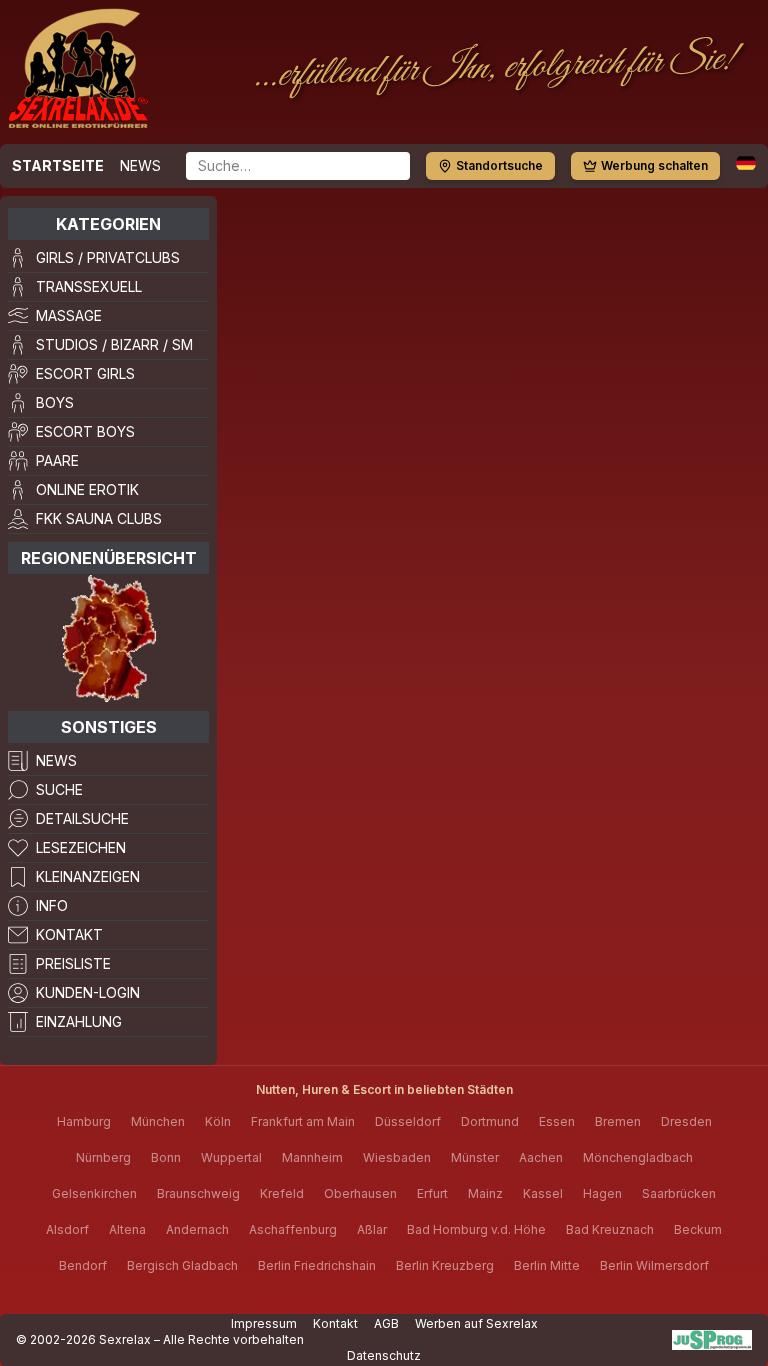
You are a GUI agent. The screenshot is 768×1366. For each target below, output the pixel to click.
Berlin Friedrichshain (317, 1265)
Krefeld (282, 1193)
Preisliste (73, 963)
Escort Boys (85, 431)
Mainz (485, 1193)
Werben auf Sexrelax (476, 1323)
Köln (218, 1121)
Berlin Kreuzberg (445, 1265)
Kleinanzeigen (88, 876)
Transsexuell (89, 286)
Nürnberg (103, 1157)
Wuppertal (231, 1157)
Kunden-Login (88, 992)
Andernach (197, 1229)
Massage (69, 315)
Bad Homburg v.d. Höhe (476, 1229)
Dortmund (490, 1121)
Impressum (264, 1323)
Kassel (543, 1193)
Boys (55, 402)
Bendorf (83, 1265)
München (158, 1121)
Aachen (541, 1157)
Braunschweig (198, 1193)
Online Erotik (87, 489)
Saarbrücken (679, 1193)
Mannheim (312, 1157)
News (140, 165)
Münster (475, 1157)
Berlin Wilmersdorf (654, 1265)
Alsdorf (67, 1229)
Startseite (58, 165)
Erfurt (432, 1193)
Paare (57, 460)
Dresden (686, 1121)
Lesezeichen (81, 847)
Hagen (602, 1193)
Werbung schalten (654, 165)
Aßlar (372, 1229)
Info (52, 905)
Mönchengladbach (638, 1157)
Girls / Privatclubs (108, 257)
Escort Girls (85, 373)
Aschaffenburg (293, 1229)
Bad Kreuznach (610, 1229)
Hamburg (84, 1121)
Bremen (618, 1121)
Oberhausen (360, 1193)
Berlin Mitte (547, 1265)
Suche (59, 789)
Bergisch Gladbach (182, 1265)
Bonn (166, 1157)
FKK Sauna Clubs (99, 518)
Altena (127, 1229)
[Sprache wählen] (746, 163)
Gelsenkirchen (94, 1193)
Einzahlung (79, 1021)
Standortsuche (499, 165)
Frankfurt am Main (303, 1121)
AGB (386, 1323)
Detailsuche (82, 818)
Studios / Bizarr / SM (114, 344)
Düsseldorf (408, 1121)
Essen (557, 1121)
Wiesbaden (397, 1157)
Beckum (698, 1229)
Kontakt (69, 934)
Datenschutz (384, 1355)
